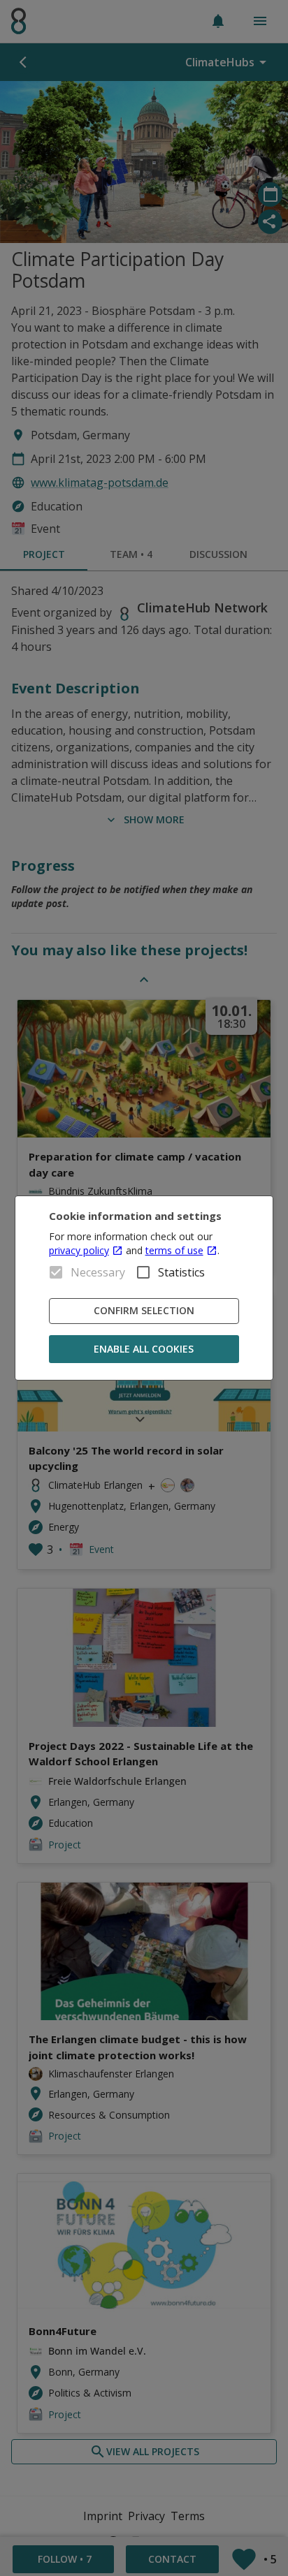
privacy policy (79, 1250)
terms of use (174, 1250)
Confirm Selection (144, 1310)
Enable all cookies (144, 1349)
